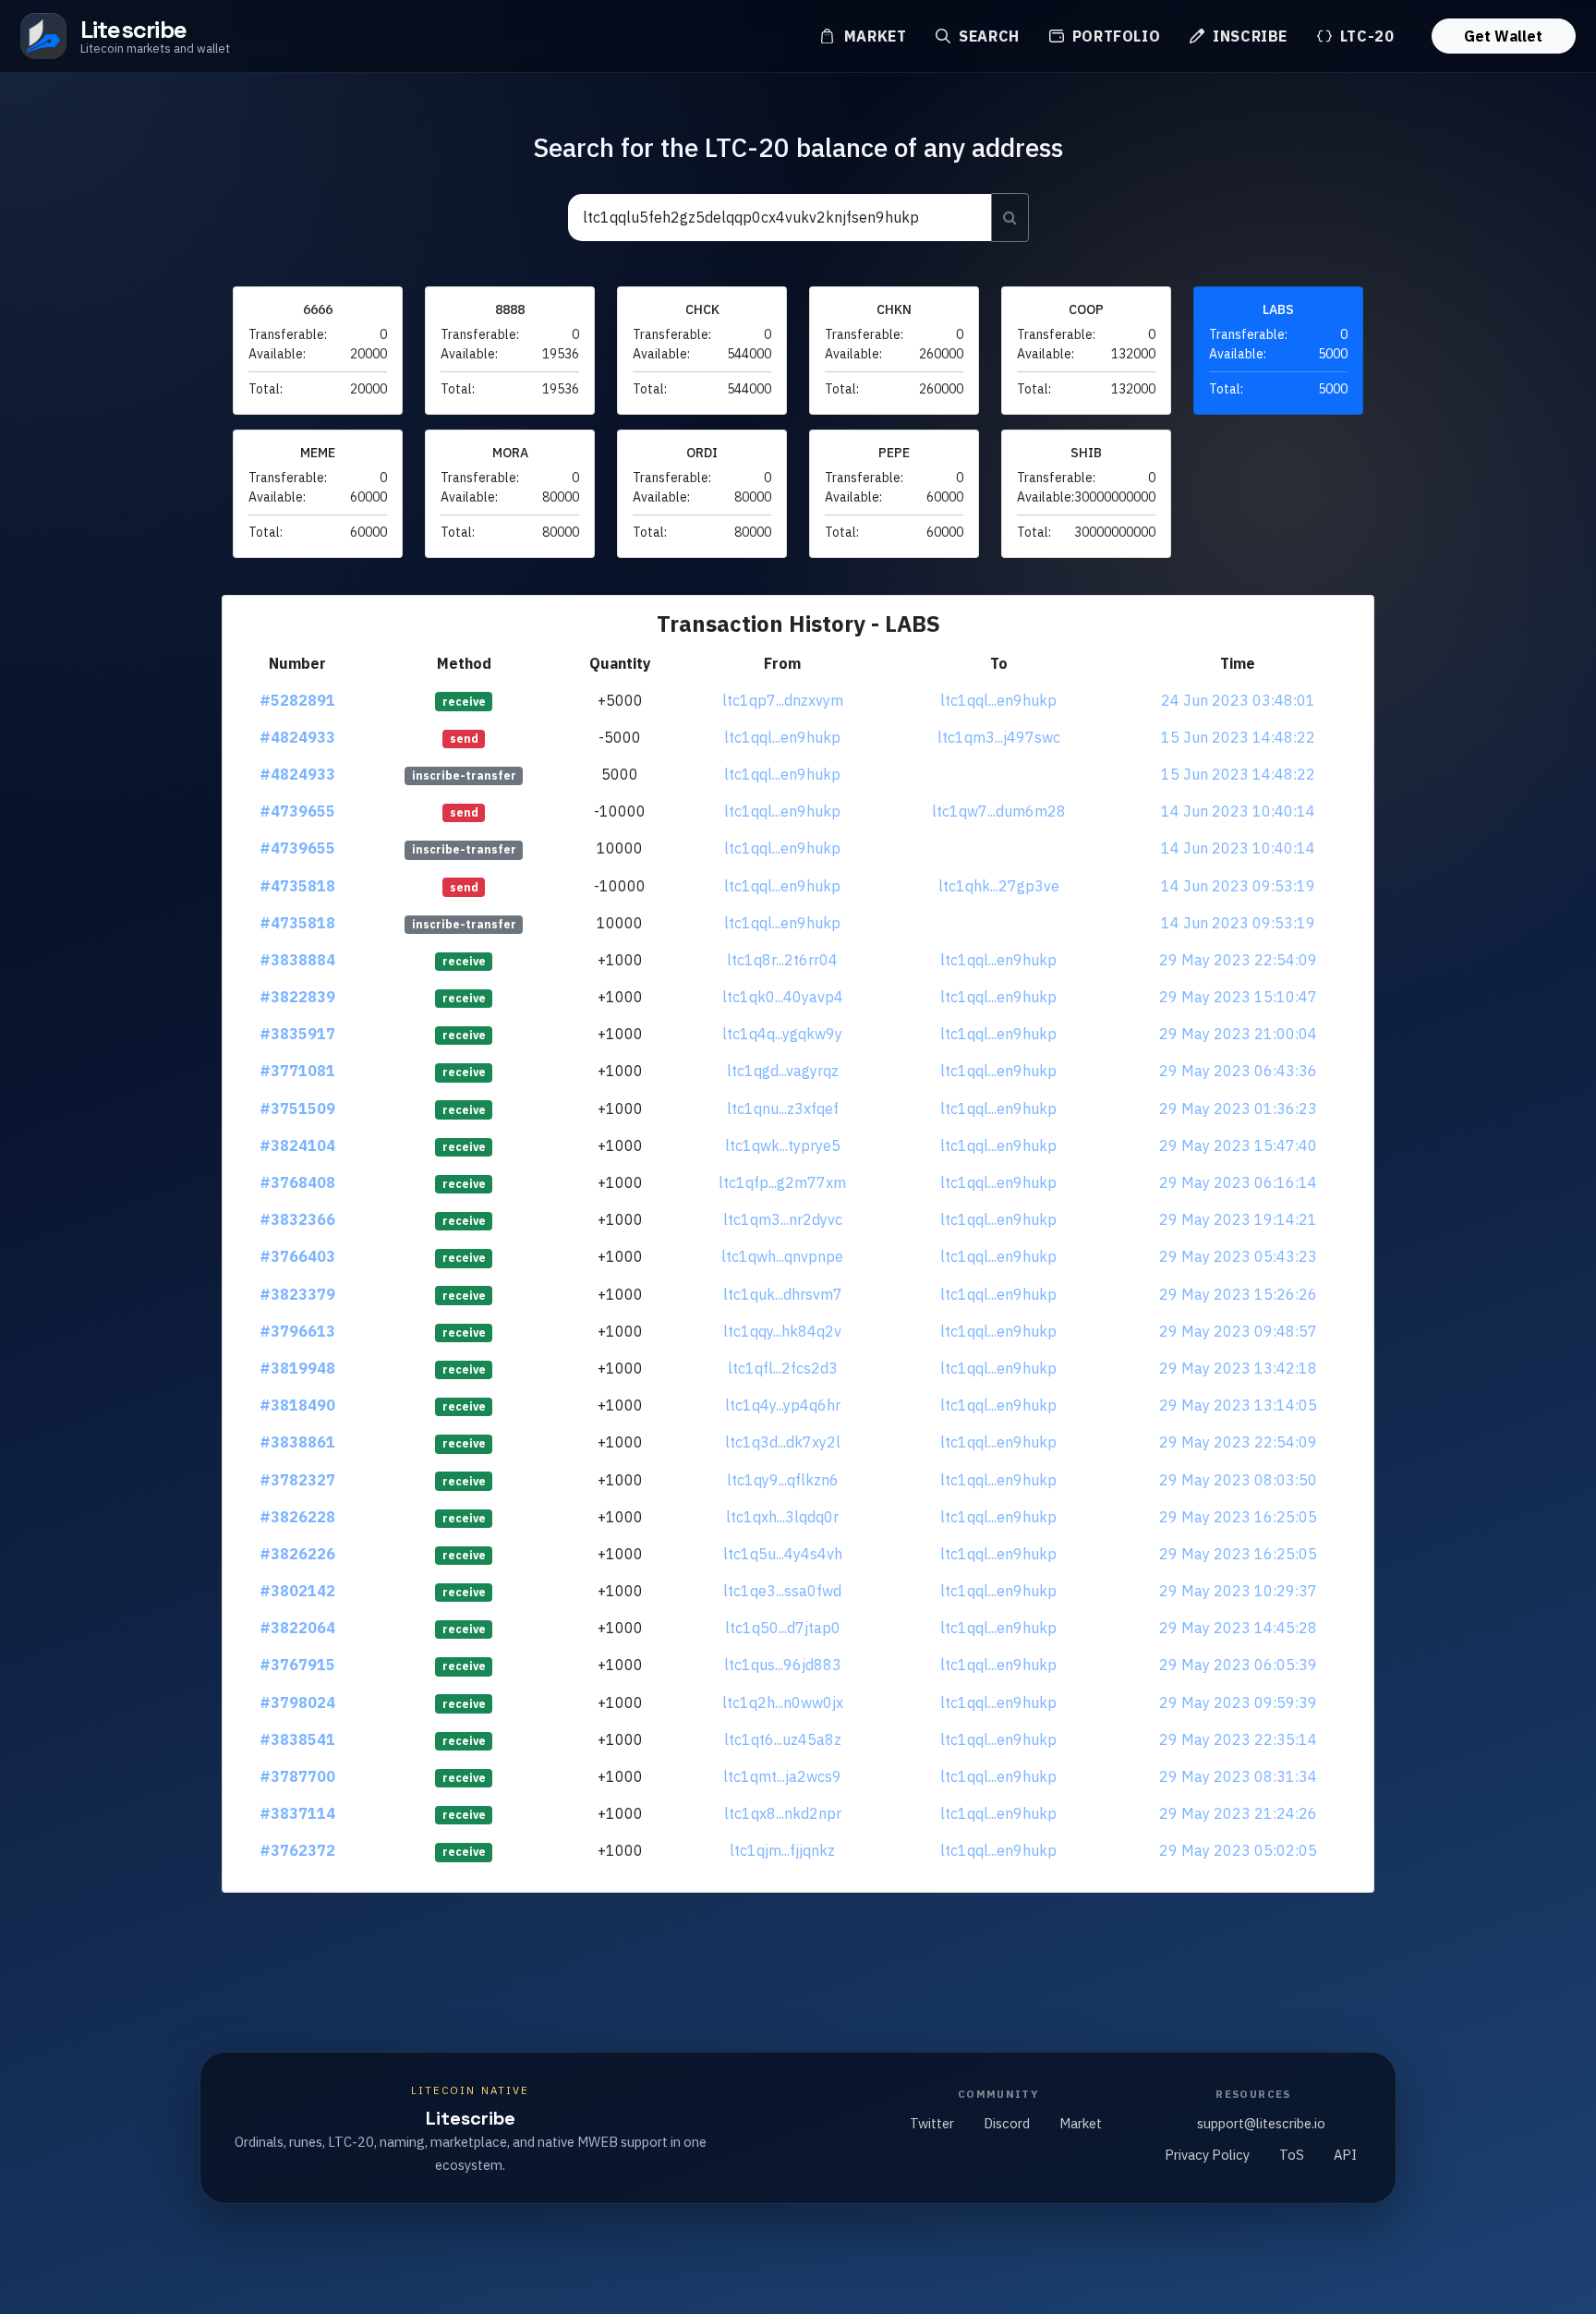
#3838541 (297, 1739)
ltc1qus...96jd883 (783, 1665)
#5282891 (297, 700)
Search (986, 36)
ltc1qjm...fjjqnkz (782, 1850)
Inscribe (1248, 36)
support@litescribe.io (1261, 2123)
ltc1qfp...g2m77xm (782, 1182)
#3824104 (297, 1145)
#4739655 (297, 811)
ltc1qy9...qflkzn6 (783, 1480)
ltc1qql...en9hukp (998, 700)
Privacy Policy (1207, 2155)
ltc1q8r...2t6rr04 (782, 960)
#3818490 (297, 1405)
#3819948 (297, 1368)
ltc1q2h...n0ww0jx (783, 1702)
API (1345, 2155)
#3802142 (297, 1591)
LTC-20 (1365, 36)
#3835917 (297, 1034)
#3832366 (297, 1219)
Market (873, 36)
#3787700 (297, 1776)
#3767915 (297, 1665)
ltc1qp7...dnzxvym (783, 700)
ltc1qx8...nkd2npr (783, 1813)
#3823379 (297, 1294)
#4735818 (297, 886)
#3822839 (297, 997)
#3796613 (297, 1331)
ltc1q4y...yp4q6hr (783, 1405)
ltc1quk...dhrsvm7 (783, 1294)
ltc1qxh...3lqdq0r (782, 1517)
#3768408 (297, 1182)
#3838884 (297, 960)
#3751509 (297, 1109)
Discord (1007, 2123)
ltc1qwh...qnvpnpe (782, 1256)
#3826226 (297, 1554)
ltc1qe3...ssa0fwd (782, 1591)
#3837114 (297, 1813)
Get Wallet (1503, 36)
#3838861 (297, 1442)
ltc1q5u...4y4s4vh (783, 1554)
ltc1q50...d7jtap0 (783, 1628)
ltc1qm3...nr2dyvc (783, 1219)
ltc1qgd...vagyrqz (783, 1071)
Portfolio (1114, 36)
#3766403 (297, 1256)
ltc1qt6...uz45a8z (783, 1739)
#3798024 (297, 1702)
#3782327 (297, 1480)
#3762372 (297, 1850)
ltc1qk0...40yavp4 (783, 997)
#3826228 (297, 1517)
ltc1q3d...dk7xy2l (783, 1442)
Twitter (932, 2123)
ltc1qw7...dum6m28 (999, 811)
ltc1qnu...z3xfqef (783, 1109)
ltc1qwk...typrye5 (783, 1145)
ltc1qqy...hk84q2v (782, 1331)
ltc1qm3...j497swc (999, 737)
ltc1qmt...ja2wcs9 (782, 1776)
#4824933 (297, 737)
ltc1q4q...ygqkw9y (782, 1034)
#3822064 (297, 1628)
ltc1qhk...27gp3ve (999, 886)
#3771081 (297, 1071)
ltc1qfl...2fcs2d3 (783, 1368)
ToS (1292, 2155)
